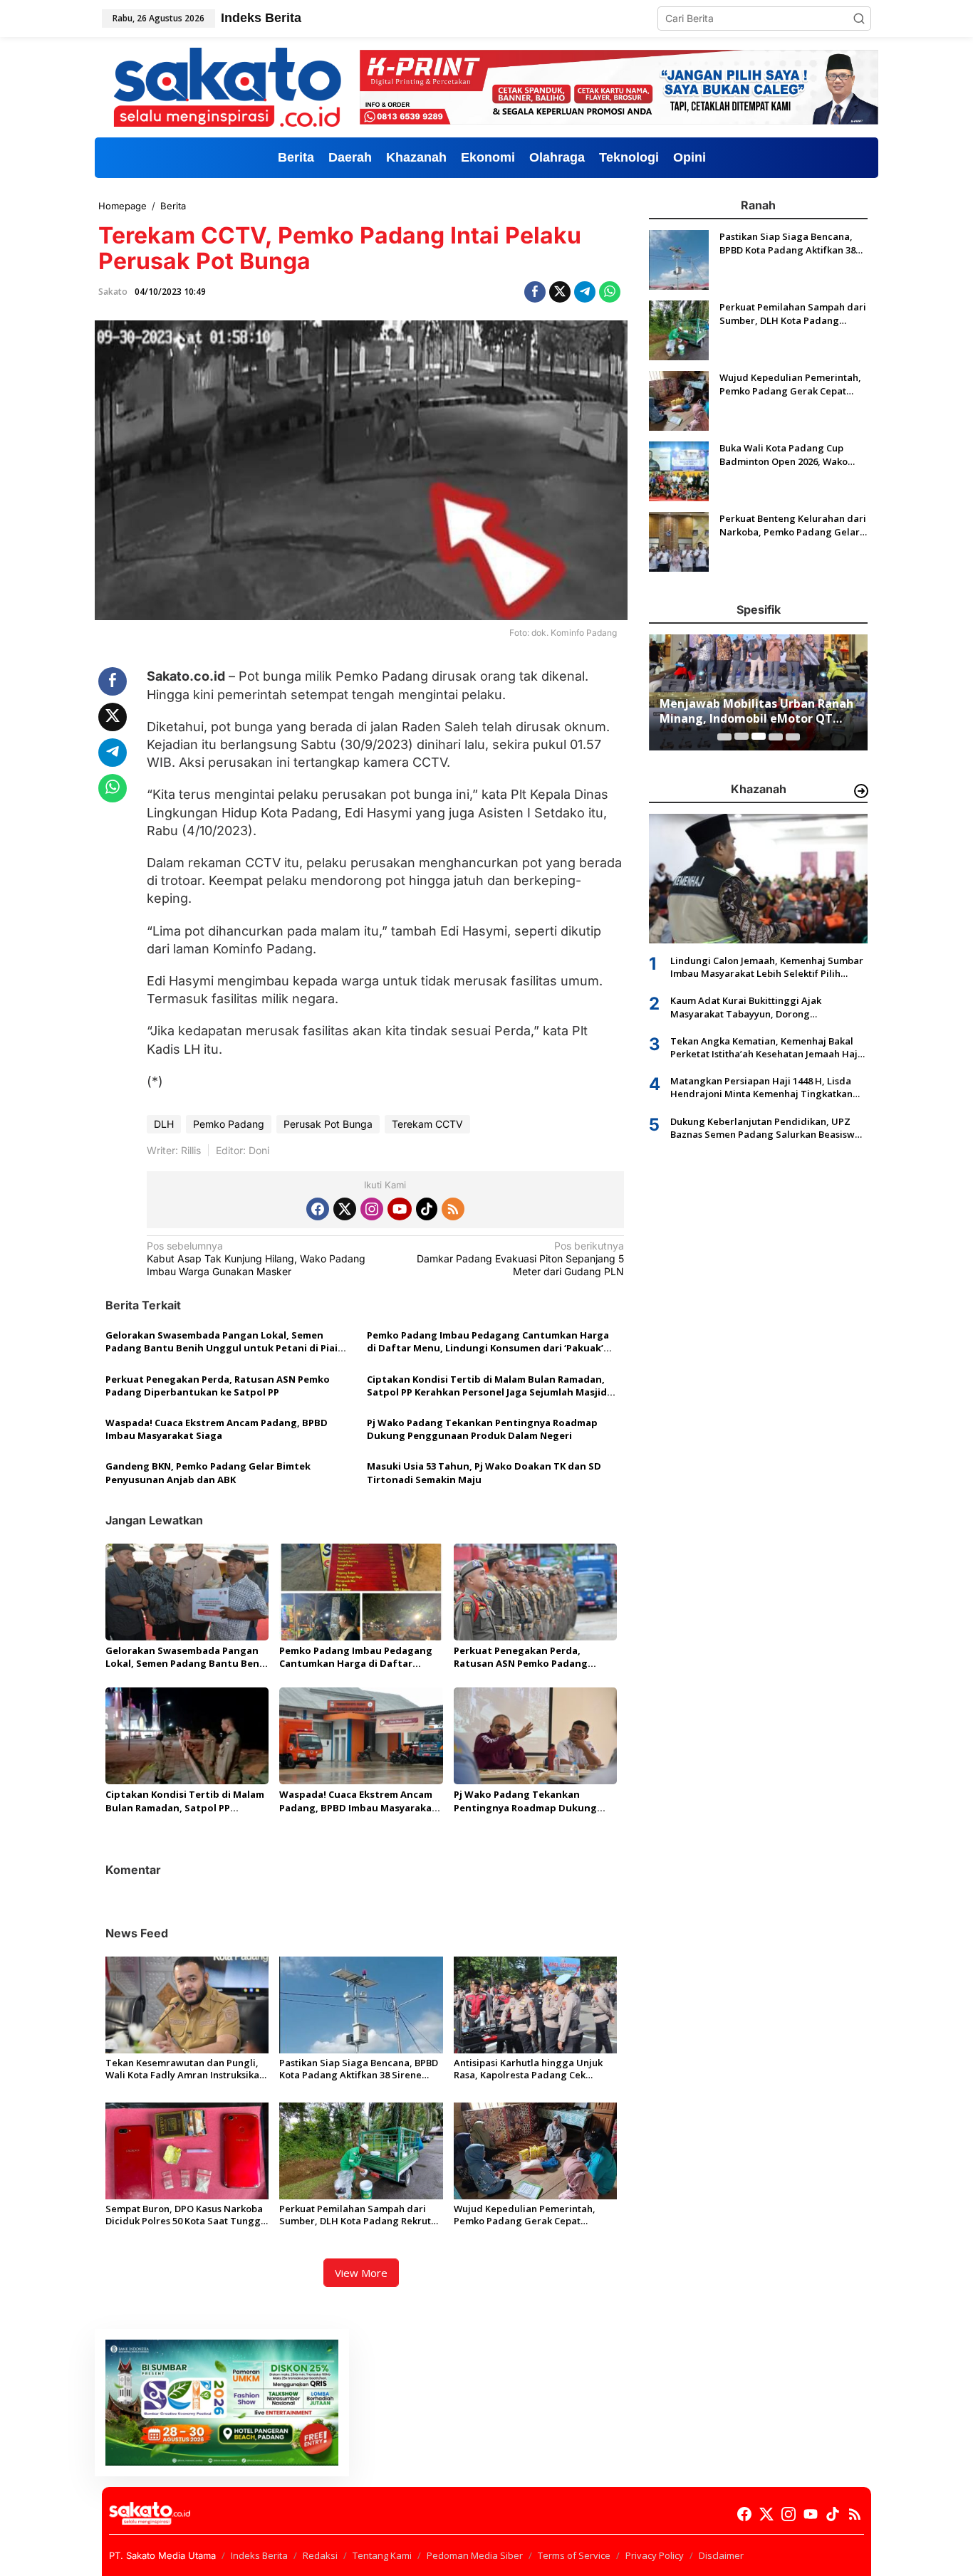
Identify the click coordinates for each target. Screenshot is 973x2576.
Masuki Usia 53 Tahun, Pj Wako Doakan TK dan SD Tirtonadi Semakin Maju (484, 1472)
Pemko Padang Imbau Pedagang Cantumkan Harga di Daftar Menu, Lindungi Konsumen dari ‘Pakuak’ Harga (488, 1341)
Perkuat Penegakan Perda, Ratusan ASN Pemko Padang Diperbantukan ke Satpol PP (218, 1386)
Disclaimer (721, 2555)
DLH (164, 1124)
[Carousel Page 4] (776, 736)
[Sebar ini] (535, 292)
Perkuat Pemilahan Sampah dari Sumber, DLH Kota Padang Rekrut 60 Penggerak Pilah (355, 2215)
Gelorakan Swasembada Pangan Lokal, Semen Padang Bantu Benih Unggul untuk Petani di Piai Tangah (222, 1341)
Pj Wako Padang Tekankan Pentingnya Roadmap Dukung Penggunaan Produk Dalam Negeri (482, 1429)
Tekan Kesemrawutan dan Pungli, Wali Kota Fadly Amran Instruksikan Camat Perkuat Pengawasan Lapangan (185, 2069)
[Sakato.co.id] (227, 86)
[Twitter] (345, 1209)
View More (361, 2273)
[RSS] (453, 1209)
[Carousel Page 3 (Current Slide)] (759, 736)
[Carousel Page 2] (742, 736)
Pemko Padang (229, 1124)
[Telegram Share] (585, 292)
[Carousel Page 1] (724, 736)
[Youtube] (400, 1209)
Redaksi (320, 2555)
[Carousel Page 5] (793, 736)
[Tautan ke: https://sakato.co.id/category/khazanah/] (861, 791)
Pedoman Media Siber (475, 2555)
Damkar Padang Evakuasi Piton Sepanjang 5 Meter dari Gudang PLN (520, 1258)
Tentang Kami (382, 2555)
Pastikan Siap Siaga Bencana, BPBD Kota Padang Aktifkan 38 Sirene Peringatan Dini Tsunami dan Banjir (360, 2069)
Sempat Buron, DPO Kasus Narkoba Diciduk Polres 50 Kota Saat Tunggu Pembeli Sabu (186, 2215)
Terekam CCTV (427, 1124)
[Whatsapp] (610, 292)
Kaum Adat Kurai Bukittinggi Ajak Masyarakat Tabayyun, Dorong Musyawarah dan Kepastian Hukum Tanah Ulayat (766, 1007)
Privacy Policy (655, 2555)
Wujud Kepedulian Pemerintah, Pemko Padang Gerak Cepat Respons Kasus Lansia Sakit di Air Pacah (528, 2215)
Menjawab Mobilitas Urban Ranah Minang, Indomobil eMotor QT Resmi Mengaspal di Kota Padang (756, 711)
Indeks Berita (259, 2555)
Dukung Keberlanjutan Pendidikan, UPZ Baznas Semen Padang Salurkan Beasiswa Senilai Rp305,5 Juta (765, 1127)
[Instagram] (372, 1209)
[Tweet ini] (560, 292)
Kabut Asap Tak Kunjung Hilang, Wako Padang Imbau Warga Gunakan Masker (256, 1258)
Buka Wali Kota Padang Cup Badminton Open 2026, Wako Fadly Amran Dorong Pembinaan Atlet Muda (793, 454)
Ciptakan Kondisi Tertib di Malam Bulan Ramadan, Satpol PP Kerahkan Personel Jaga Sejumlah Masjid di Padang (487, 1386)
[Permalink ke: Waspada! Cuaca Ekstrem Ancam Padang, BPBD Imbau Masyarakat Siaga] (361, 1735)
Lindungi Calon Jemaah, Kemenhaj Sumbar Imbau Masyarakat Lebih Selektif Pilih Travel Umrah (767, 966)
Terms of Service (574, 2555)
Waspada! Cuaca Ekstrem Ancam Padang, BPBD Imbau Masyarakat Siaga (217, 1429)
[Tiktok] (427, 1209)
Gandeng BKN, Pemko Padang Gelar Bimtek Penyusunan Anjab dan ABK (208, 1472)
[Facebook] (318, 1209)
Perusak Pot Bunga (328, 1124)
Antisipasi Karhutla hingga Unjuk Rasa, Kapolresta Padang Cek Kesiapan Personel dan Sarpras (528, 2069)
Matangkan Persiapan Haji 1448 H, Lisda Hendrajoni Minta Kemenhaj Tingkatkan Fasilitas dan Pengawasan (761, 1087)
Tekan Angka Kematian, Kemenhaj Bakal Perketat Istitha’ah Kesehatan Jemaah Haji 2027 (765, 1047)
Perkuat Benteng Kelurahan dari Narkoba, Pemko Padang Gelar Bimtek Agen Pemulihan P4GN (793, 525)
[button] (859, 19)
